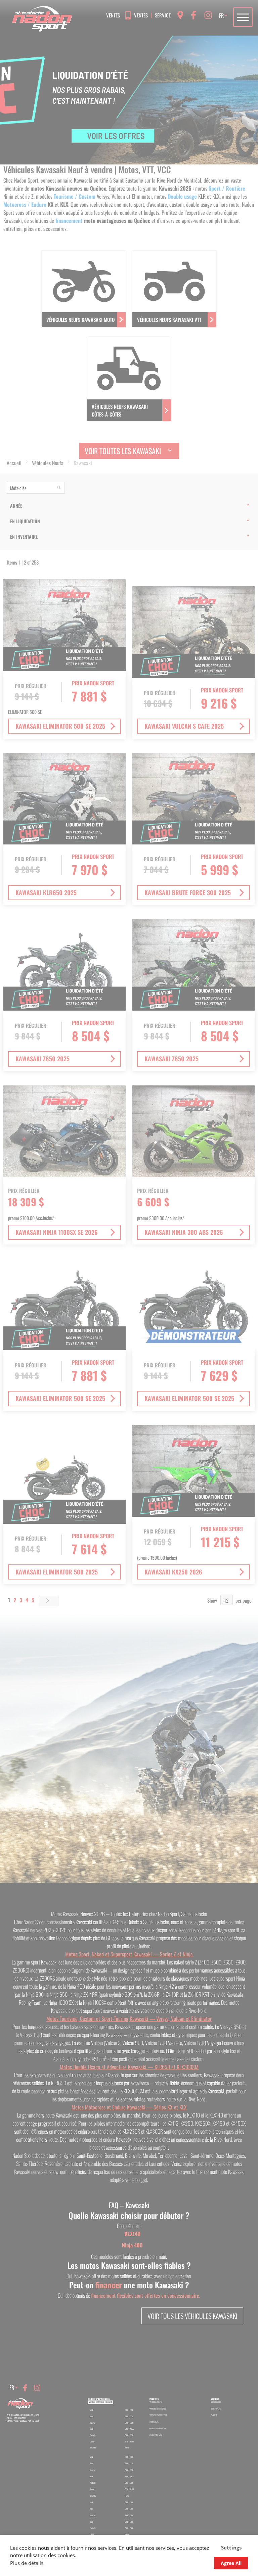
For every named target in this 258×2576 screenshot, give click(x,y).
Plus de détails (27, 2563)
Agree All (231, 2563)
